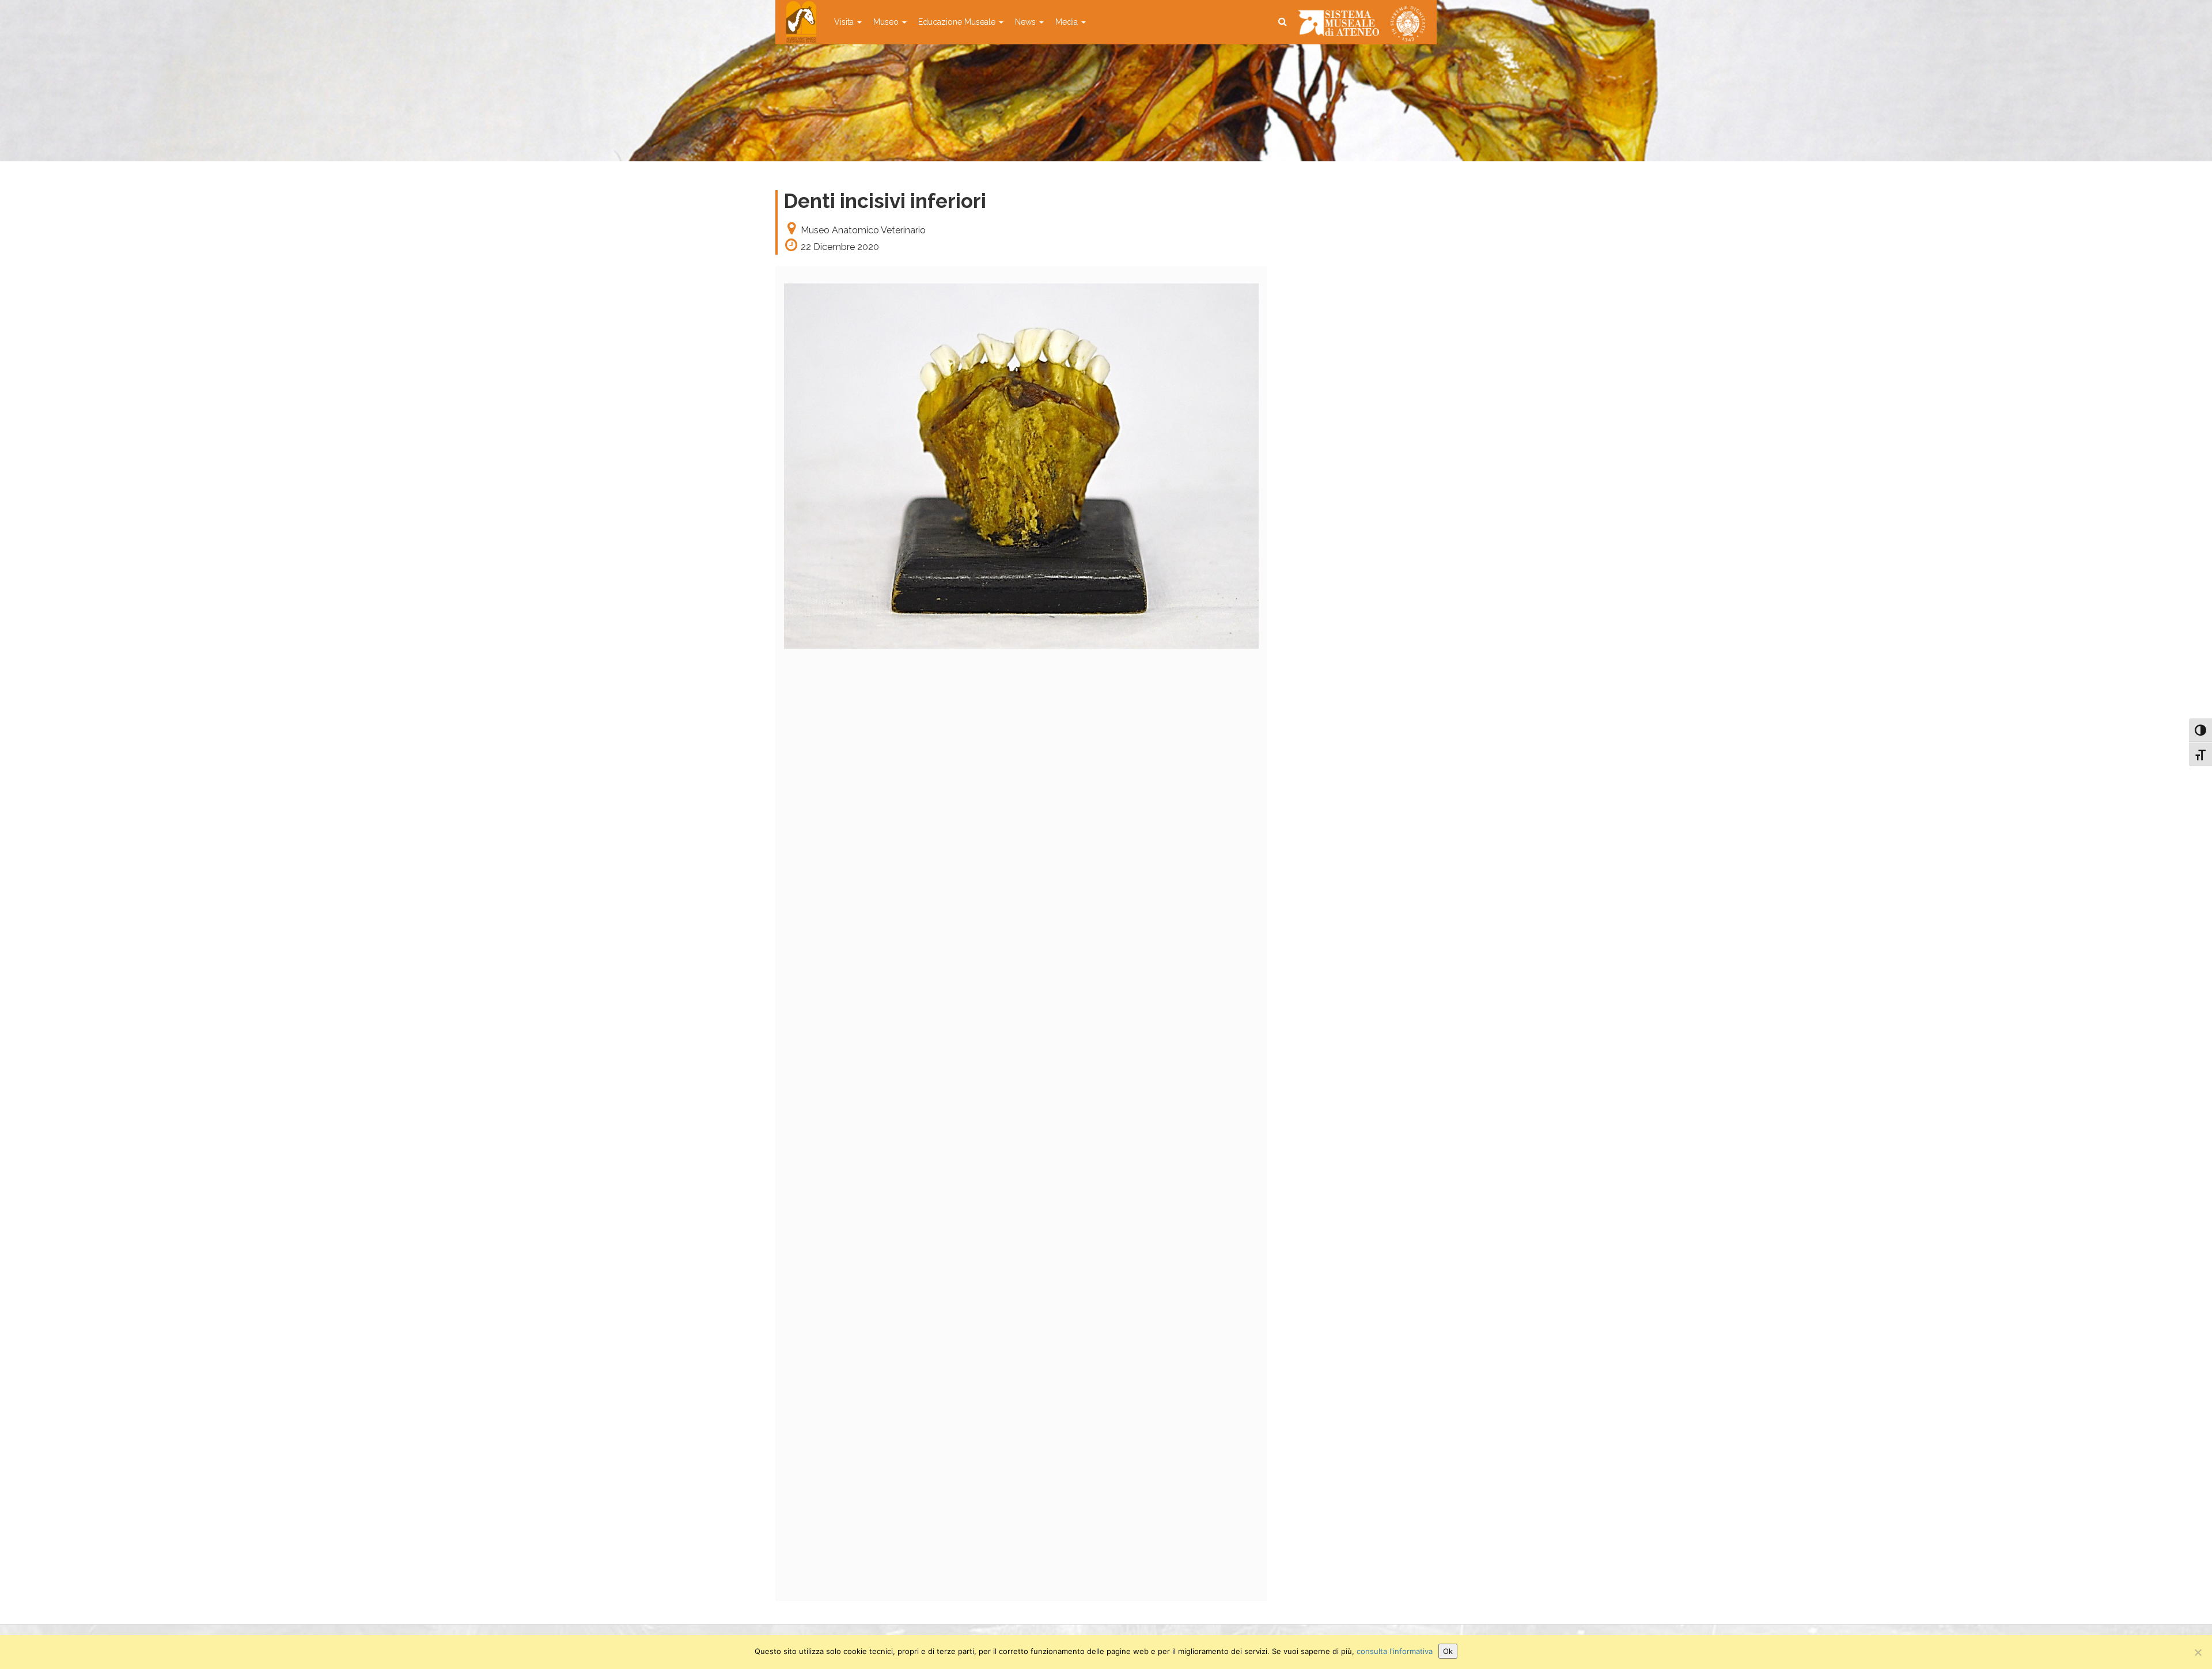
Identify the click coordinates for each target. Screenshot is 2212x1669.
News (1027, 22)
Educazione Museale (958, 22)
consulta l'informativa (1395, 1651)
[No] (2198, 1652)
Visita (845, 22)
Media (1068, 22)
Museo (887, 22)
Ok (1448, 1651)
